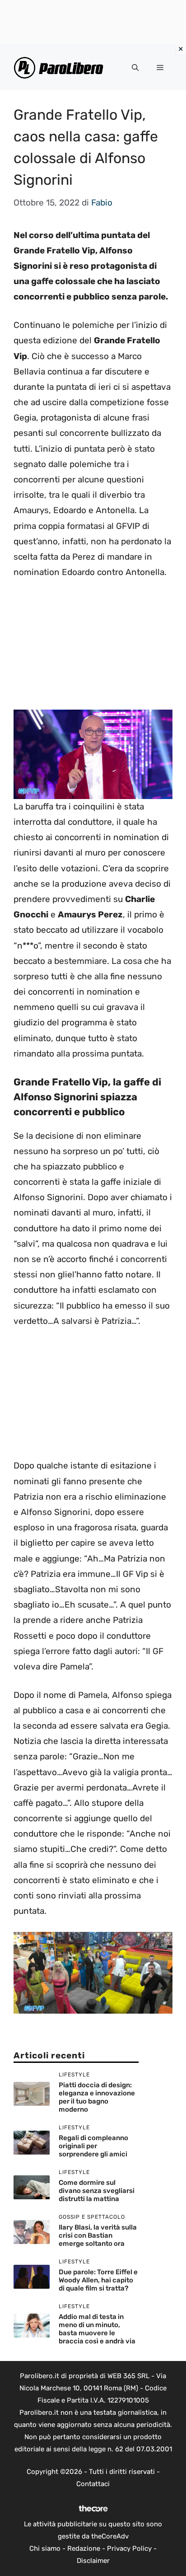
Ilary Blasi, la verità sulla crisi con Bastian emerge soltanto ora (98, 2235)
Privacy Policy (129, 2548)
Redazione (84, 2548)
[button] (135, 68)
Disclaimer (93, 2561)
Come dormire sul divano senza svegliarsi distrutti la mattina (97, 2191)
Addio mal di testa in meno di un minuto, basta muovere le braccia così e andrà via (97, 2329)
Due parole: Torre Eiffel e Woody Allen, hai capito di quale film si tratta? (98, 2280)
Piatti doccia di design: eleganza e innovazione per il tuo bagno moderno (97, 2097)
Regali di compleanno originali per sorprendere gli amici (93, 2146)
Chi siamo (45, 2548)
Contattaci (93, 2484)
